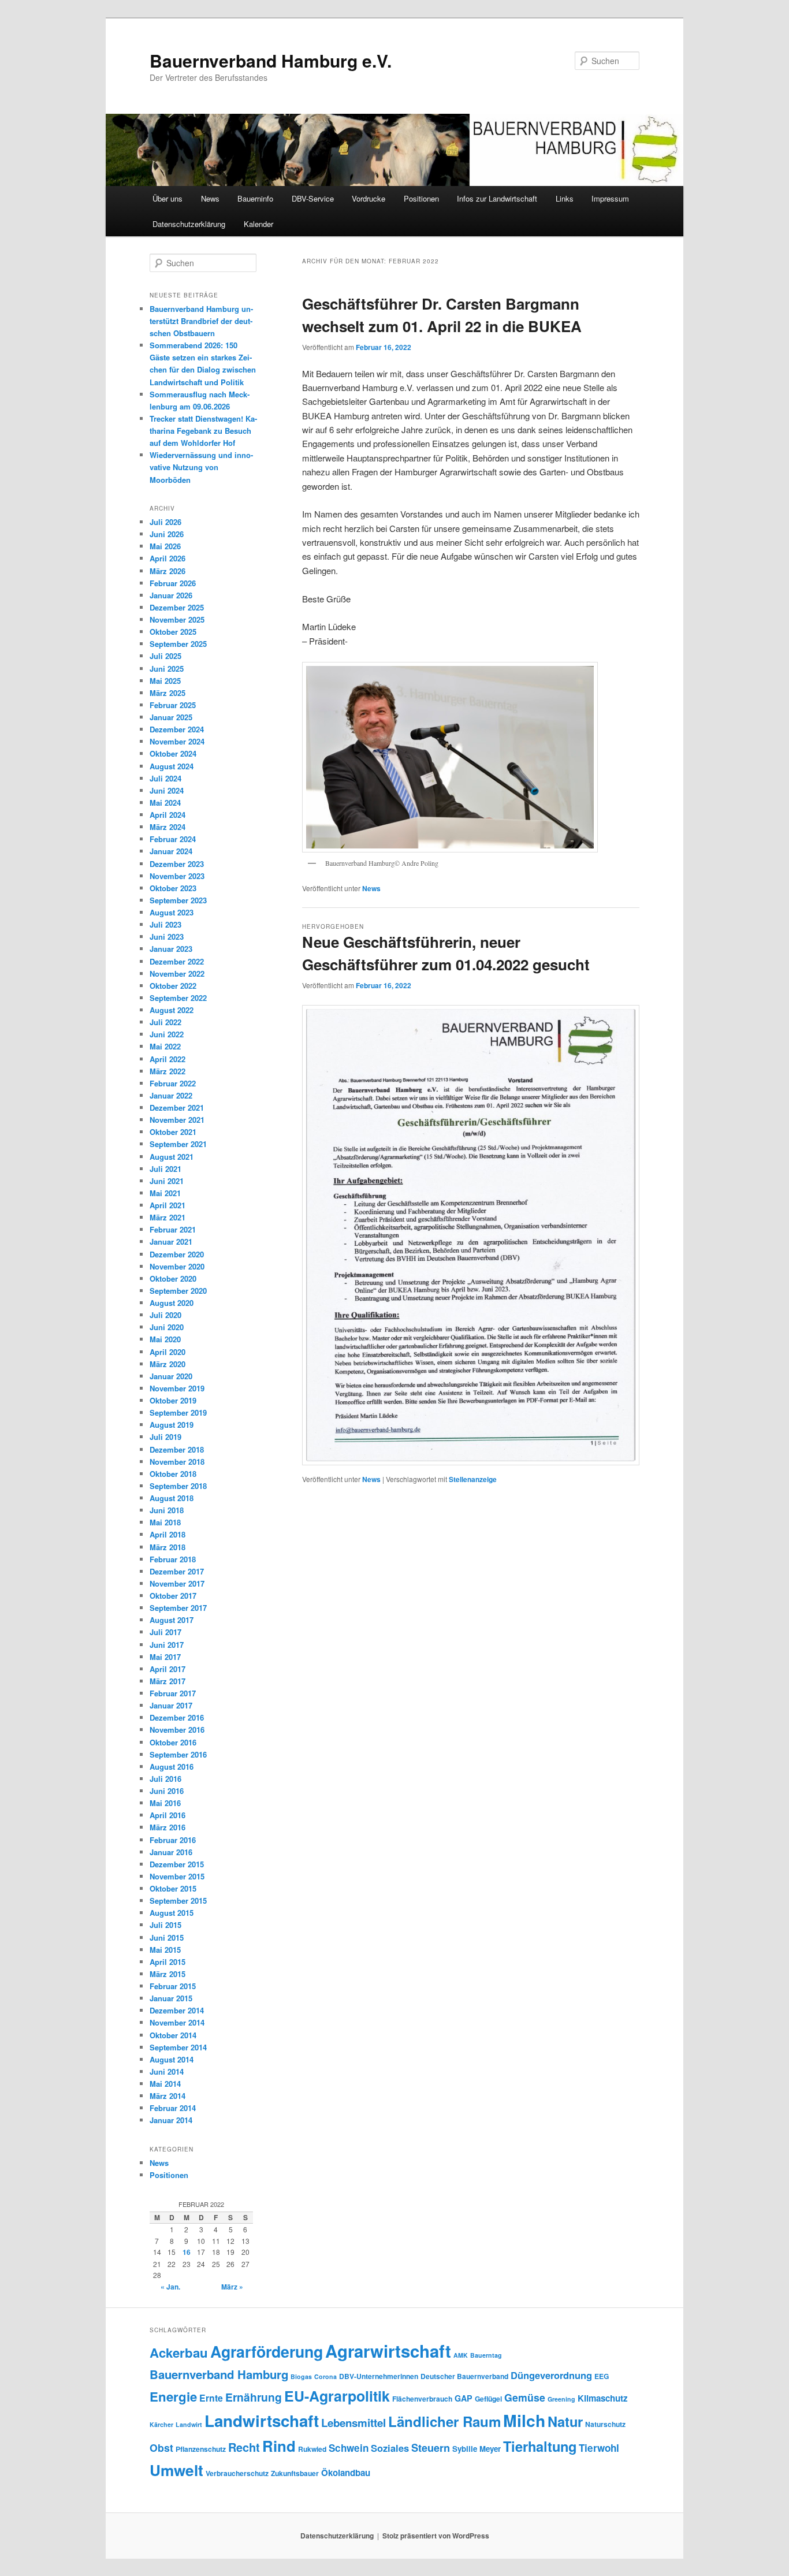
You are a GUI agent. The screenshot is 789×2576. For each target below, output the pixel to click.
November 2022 (177, 974)
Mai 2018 (165, 1522)
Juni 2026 (167, 534)
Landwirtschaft (262, 2421)
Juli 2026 (165, 522)
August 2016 (172, 1767)
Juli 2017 (165, 1632)
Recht (244, 2447)
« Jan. (170, 2287)
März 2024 (168, 827)
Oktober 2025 (173, 632)
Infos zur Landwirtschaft (497, 198)
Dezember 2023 (177, 864)
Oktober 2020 (173, 1278)
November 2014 (177, 2022)
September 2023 (178, 900)
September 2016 (178, 1754)
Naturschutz (605, 2424)
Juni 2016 (167, 1791)
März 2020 (168, 1364)
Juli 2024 (165, 778)
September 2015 (178, 1901)
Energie (173, 2396)
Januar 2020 (171, 1376)
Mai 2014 (165, 2084)
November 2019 (177, 1388)
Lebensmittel (353, 2423)
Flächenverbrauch (422, 2399)
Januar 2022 (171, 1095)
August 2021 (172, 1157)
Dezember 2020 (177, 1254)
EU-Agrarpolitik (337, 2396)
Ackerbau (179, 2352)
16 (187, 2252)
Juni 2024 (167, 790)
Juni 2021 (167, 1181)
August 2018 (172, 1498)
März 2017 (168, 1681)
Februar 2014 (173, 2108)
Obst (161, 2447)
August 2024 (172, 766)
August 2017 (172, 1620)
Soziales (390, 2448)
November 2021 (177, 1120)
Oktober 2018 (173, 1474)
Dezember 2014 (177, 2010)
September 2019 (178, 1412)
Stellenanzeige (473, 1479)
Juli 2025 (165, 656)
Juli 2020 (165, 1315)
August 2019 (172, 1425)
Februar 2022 (173, 1083)
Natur (565, 2421)
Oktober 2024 (173, 753)
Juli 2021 (165, 1169)
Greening (561, 2399)
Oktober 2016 (173, 1742)
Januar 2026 (171, 595)
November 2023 (177, 876)
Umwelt (176, 2470)
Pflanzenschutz (201, 2449)
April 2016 (168, 1815)
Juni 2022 (167, 1034)
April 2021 (168, 1205)
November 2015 (177, 1876)
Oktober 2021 (173, 1132)
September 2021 (178, 1144)
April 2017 (168, 1669)
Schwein (349, 2448)
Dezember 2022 (177, 961)
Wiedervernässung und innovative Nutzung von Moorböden (201, 467)
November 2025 (177, 619)
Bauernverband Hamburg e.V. (271, 60)
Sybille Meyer (477, 2449)
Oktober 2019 (173, 1400)
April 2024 (168, 815)
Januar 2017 (171, 1705)
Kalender (258, 224)
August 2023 (172, 912)
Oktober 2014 (173, 2035)
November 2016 (177, 1730)
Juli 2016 (165, 1779)
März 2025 (168, 693)
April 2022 (168, 1059)
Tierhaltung (540, 2446)
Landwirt (189, 2424)
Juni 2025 (167, 669)
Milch (524, 2420)
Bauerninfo (255, 198)
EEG (602, 2376)
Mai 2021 (165, 1193)
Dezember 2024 (177, 729)
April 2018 (168, 1534)
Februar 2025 (173, 705)
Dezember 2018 (177, 1449)
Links (565, 198)
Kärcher (161, 2424)
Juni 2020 (167, 1327)
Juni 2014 (167, 2071)
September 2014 (178, 2047)
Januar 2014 (171, 2120)
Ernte (211, 2398)
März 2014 (168, 2096)
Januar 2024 (171, 851)
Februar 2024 (173, 839)
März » (232, 2287)
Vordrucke (369, 198)
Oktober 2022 (173, 986)
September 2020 (178, 1291)
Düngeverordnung (551, 2375)
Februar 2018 (173, 1559)
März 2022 (168, 1071)
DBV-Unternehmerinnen (379, 2376)
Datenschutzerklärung (189, 224)
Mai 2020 (165, 1339)
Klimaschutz (603, 2398)
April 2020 (168, 1352)
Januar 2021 (171, 1242)
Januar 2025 (171, 717)
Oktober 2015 (173, 1888)
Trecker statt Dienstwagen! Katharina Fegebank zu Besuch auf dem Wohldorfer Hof (203, 431)
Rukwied (312, 2449)
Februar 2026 (173, 583)
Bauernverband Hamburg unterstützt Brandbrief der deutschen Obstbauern (201, 321)
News (210, 198)
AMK (461, 2355)
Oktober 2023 (173, 888)
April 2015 (168, 1962)
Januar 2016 (171, 1852)
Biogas (301, 2376)
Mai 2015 (165, 1950)
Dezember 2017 (177, 1571)
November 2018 (177, 1462)
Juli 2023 (165, 924)
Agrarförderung (267, 2351)
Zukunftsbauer (295, 2473)
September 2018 (178, 1486)
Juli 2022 (165, 1022)
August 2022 (172, 1010)
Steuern (431, 2448)
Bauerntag (486, 2355)
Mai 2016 (165, 1803)
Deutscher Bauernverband (464, 2376)
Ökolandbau (346, 2473)
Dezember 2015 (177, 1864)
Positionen (421, 198)
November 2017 (177, 1583)
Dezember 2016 (177, 1717)
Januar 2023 (171, 949)
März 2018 (168, 1547)
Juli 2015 (165, 1925)
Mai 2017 (165, 1657)
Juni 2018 (167, 1510)
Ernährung (254, 2397)
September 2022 (178, 998)
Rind (279, 2446)
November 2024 (177, 741)
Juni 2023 (167, 937)
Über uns (168, 198)
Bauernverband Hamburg (219, 2374)
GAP (464, 2398)
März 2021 (168, 1217)
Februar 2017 (173, 1693)
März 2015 (168, 1974)
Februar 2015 (173, 1986)
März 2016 (168, 1827)
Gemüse (525, 2397)
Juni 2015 (167, 1937)
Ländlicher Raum (444, 2421)
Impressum (610, 198)
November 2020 (177, 1266)
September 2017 (178, 1608)
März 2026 (168, 571)
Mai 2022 (165, 1046)
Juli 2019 (165, 1437)
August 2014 (172, 2059)
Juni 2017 (167, 1645)
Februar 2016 (173, 1840)
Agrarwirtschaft (388, 2351)
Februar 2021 (173, 1229)
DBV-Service (313, 198)
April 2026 (168, 558)
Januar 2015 (171, 1998)
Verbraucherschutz (237, 2473)
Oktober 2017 (173, 1596)
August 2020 (172, 1303)
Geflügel (488, 2399)
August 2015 (172, 1913)
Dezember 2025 (177, 607)
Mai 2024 (165, 803)
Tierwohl (599, 2448)
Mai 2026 (165, 546)
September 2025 (178, 644)
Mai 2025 (165, 681)
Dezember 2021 (177, 1108)
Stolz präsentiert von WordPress (436, 2536)
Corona (325, 2376)
